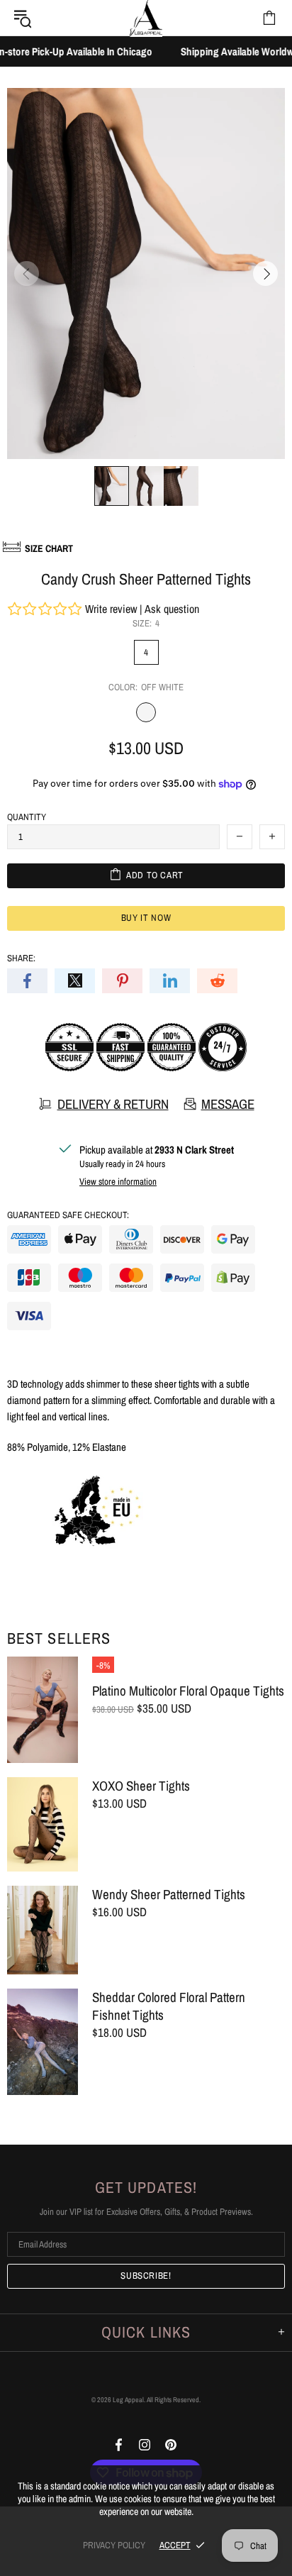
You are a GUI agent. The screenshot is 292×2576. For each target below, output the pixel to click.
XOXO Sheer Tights (141, 1786)
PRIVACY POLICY (114, 2545)
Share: (21, 958)
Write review (111, 609)
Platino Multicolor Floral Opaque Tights (188, 1691)
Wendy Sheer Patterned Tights (169, 1895)
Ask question (172, 609)
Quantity (27, 817)
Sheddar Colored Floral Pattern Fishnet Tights (169, 2006)
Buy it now (146, 918)
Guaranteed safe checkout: (68, 1215)
